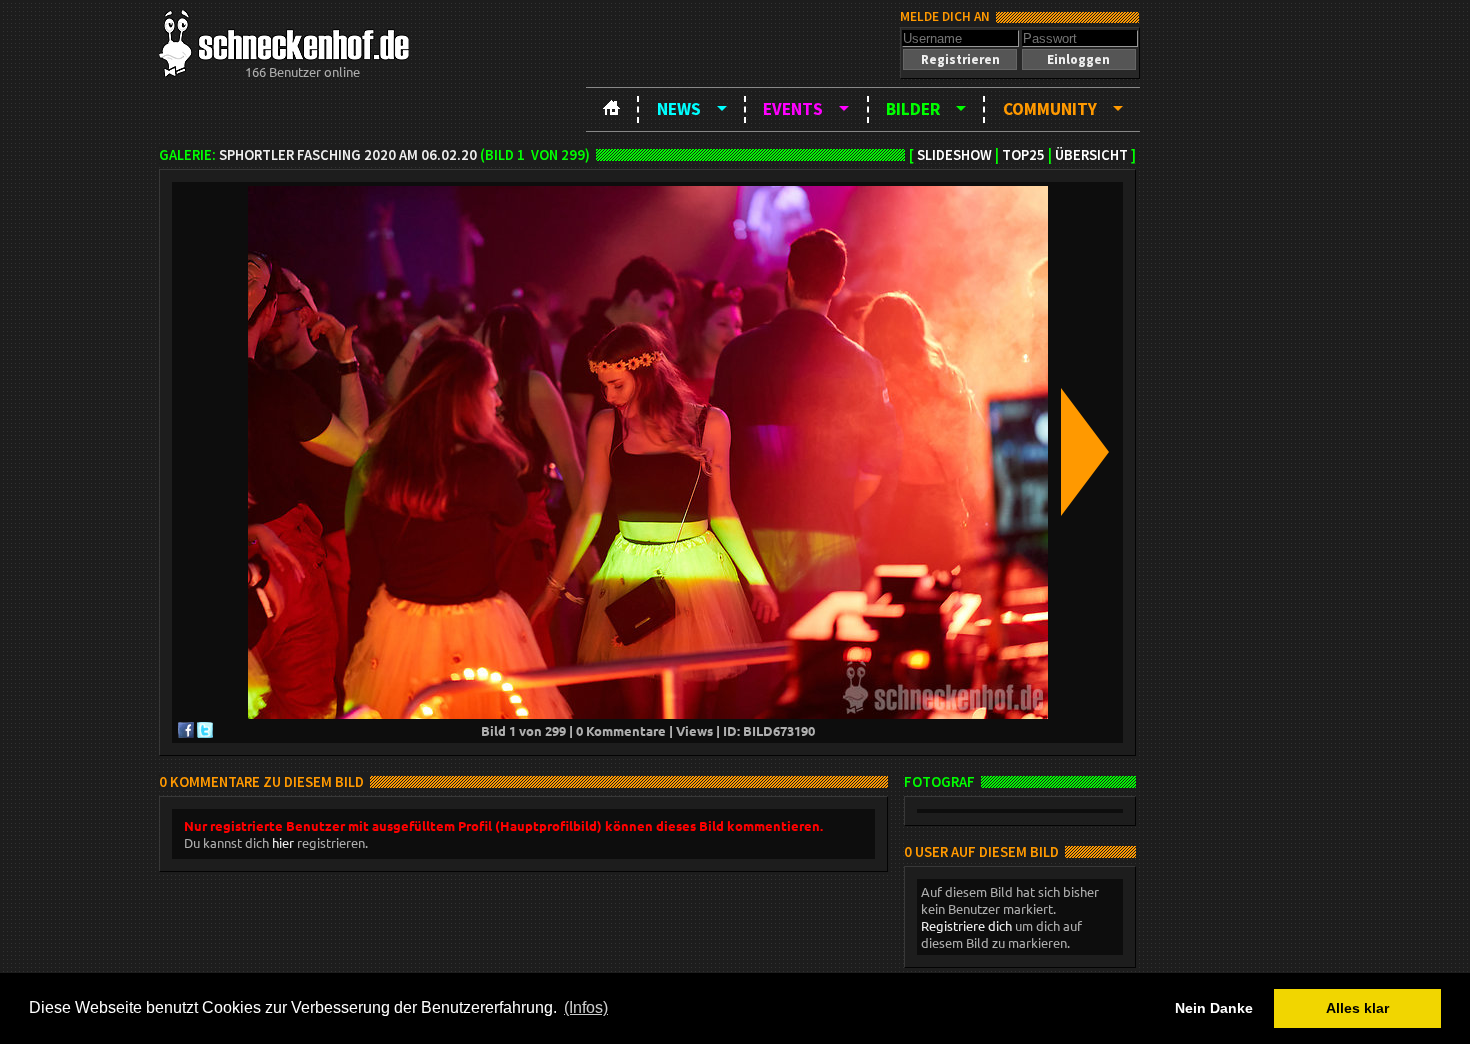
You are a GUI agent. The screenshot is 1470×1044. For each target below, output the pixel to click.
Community (1050, 109)
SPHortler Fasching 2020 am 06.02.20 (348, 155)
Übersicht (1091, 155)
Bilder (913, 109)
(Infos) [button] (586, 1007)
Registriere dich (966, 925)
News (679, 109)
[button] (960, 59)
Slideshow (954, 155)
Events (793, 109)
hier (283, 842)
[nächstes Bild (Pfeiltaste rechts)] (1085, 453)
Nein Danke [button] (1214, 1008)
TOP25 (1023, 155)
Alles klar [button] (1357, 1008)
